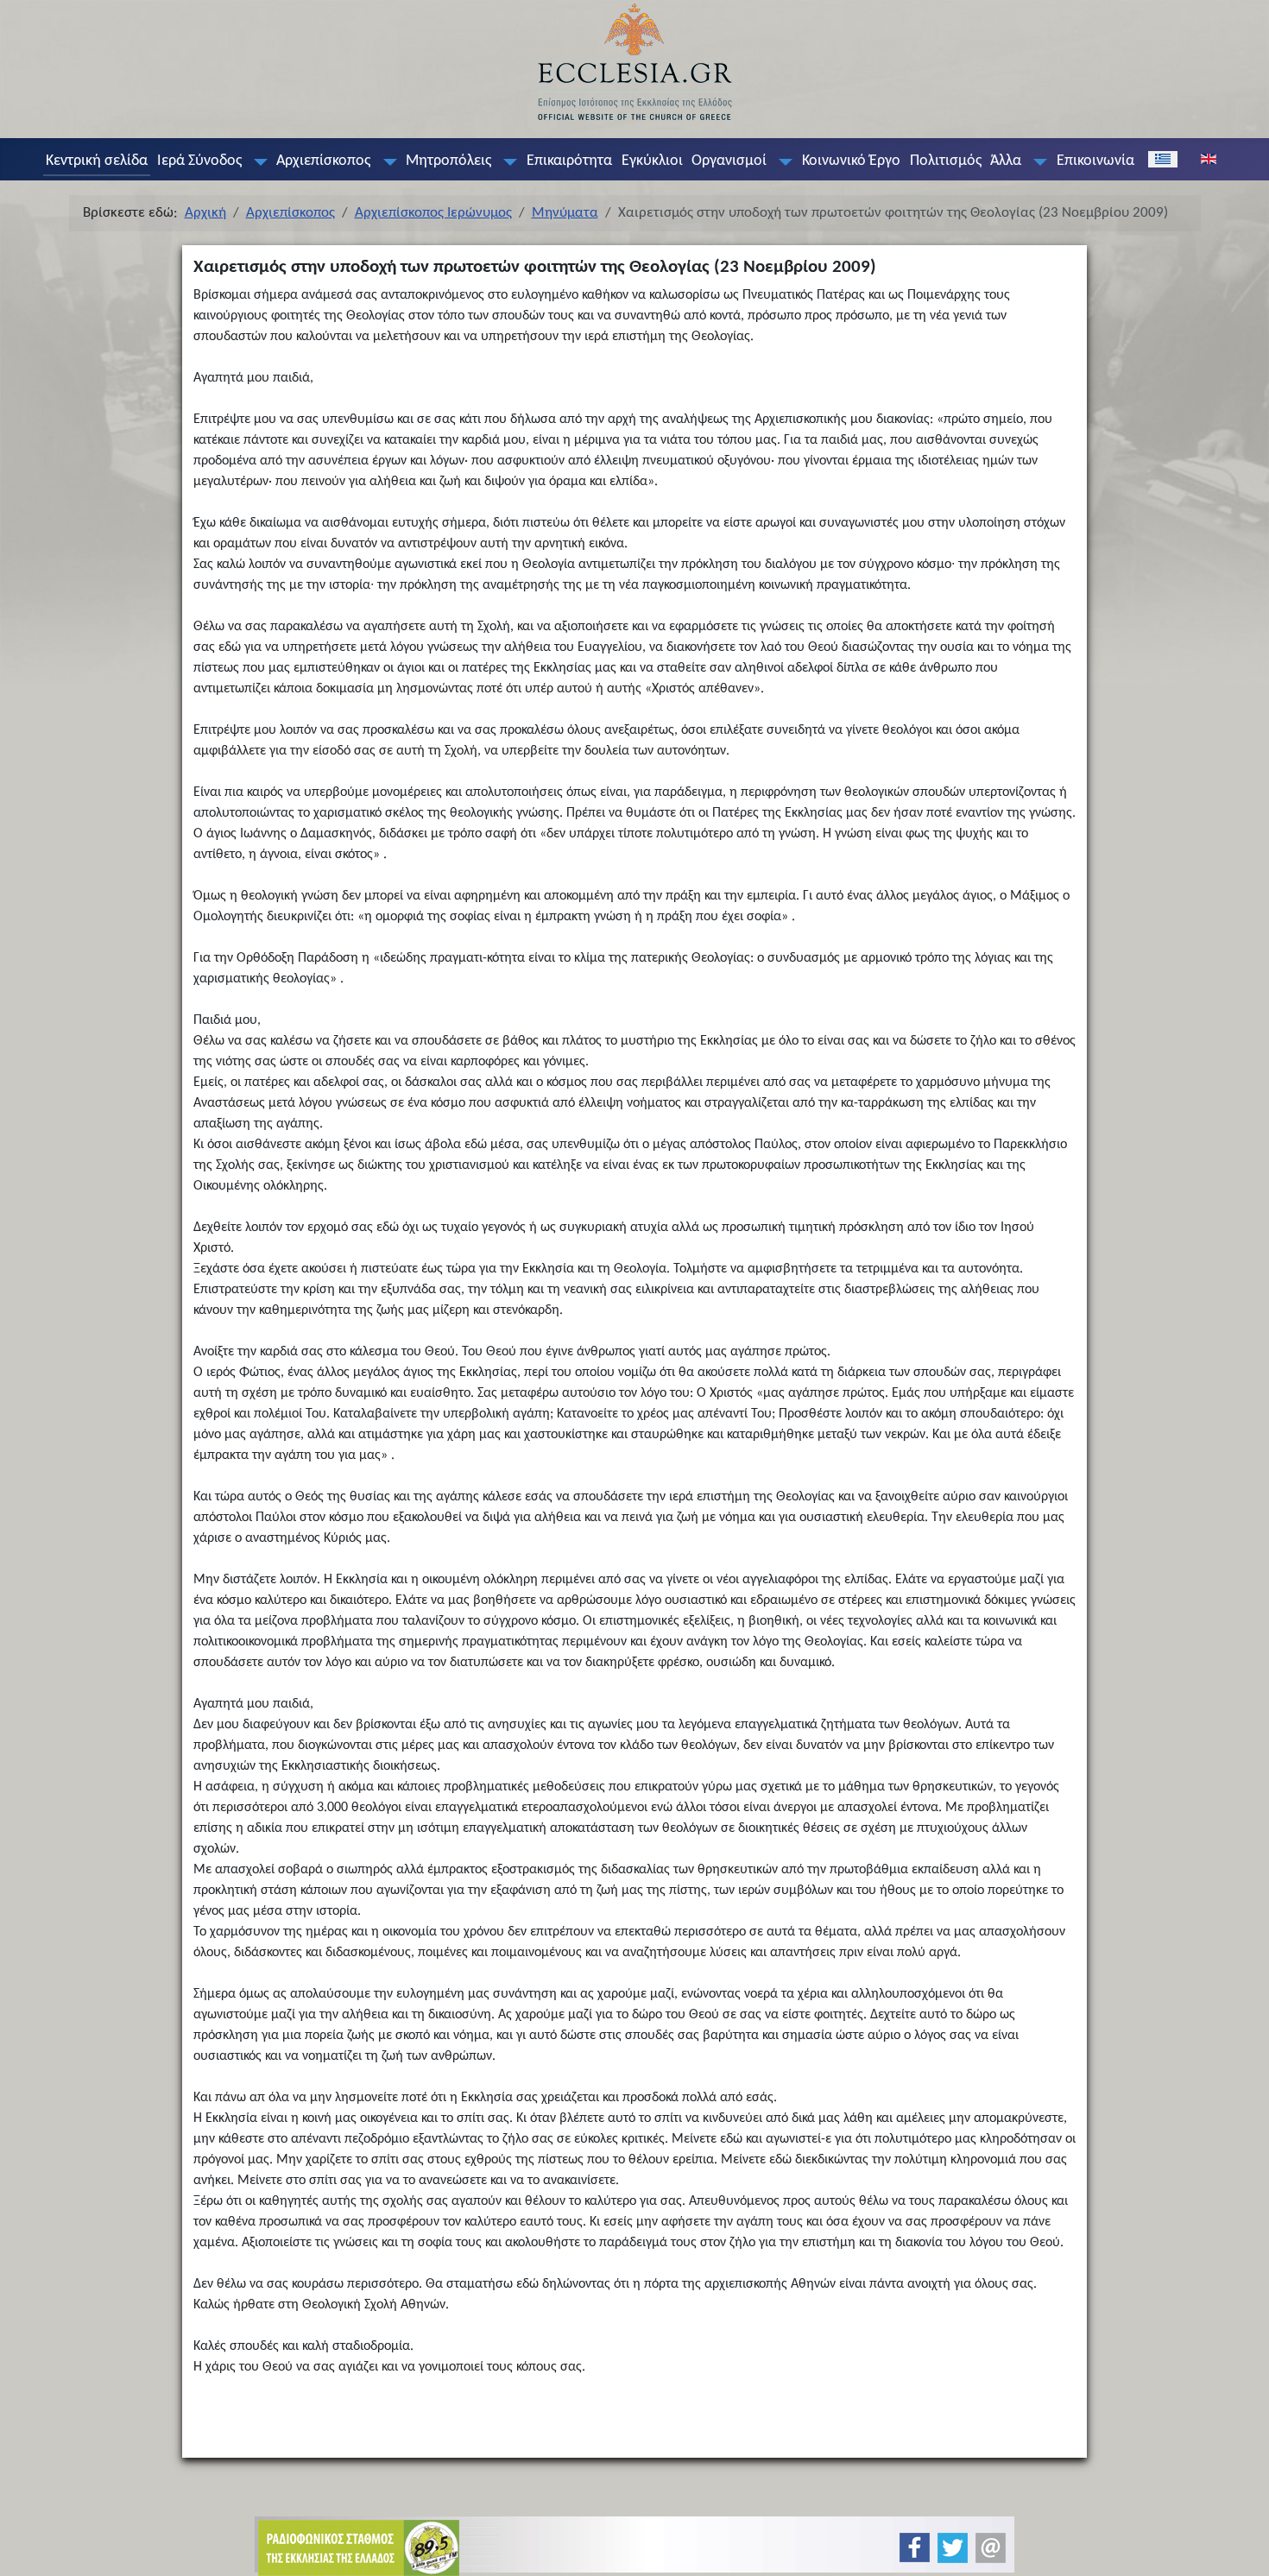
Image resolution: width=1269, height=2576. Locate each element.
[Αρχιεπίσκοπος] (386, 161)
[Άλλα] (1037, 161)
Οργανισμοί (729, 161)
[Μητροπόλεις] (507, 161)
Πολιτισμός (946, 161)
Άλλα (1006, 161)
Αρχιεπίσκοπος (323, 161)
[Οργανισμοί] (782, 161)
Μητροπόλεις (448, 161)
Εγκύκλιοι (652, 161)
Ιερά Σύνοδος (199, 161)
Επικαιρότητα (569, 161)
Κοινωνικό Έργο (851, 161)
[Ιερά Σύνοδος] (256, 161)
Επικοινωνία (1095, 161)
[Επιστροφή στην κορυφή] (1242, 2548)
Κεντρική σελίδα (97, 161)
